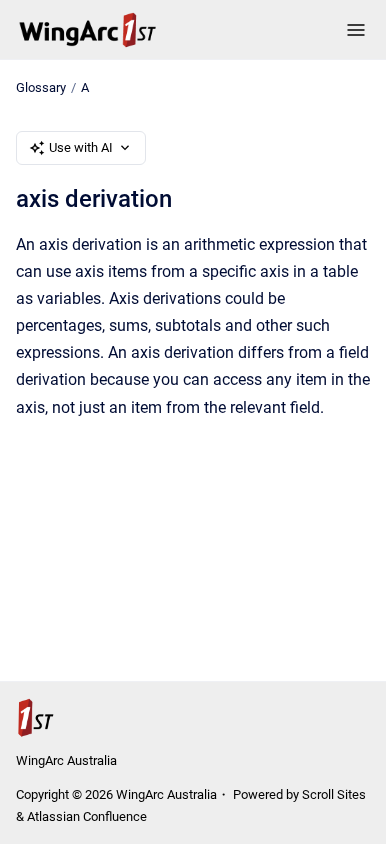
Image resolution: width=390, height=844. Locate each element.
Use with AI (81, 147)
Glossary (41, 87)
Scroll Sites (334, 794)
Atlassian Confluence (87, 816)
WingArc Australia (66, 760)
